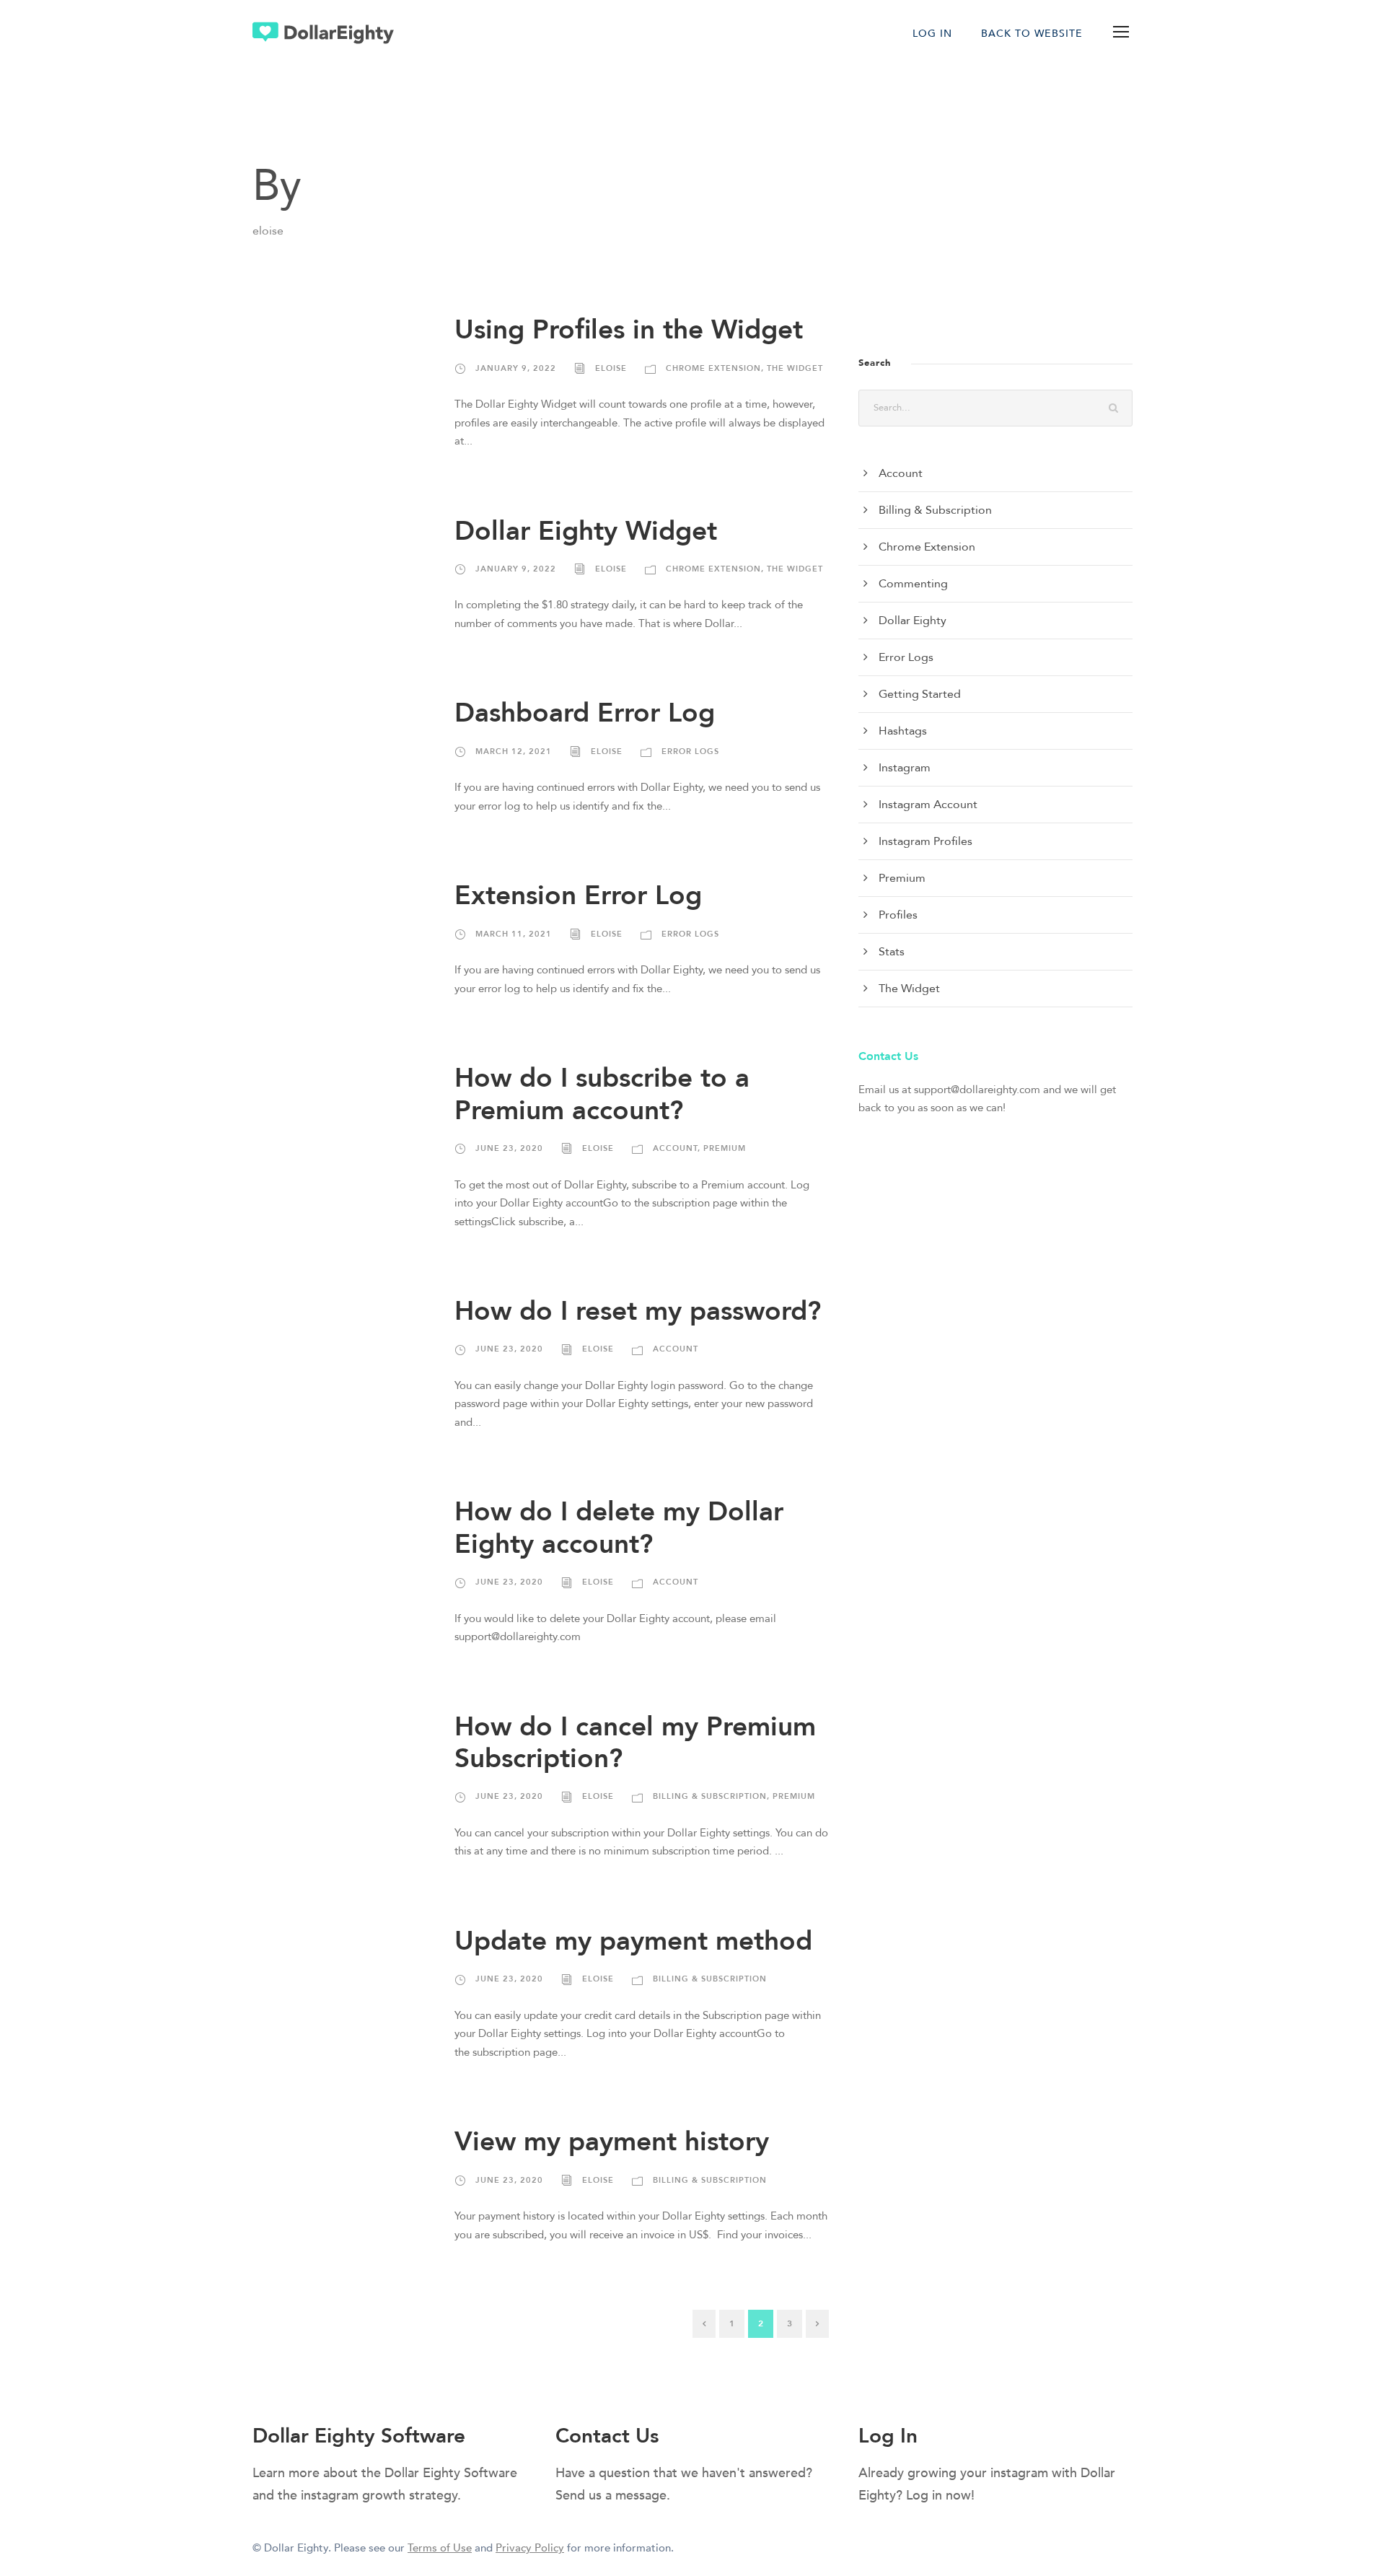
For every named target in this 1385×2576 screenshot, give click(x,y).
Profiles (898, 915)
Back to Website (1032, 34)
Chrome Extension (713, 368)
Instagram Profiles (925, 841)
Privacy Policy (530, 2548)
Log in (932, 34)
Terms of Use (440, 2548)
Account (675, 1148)
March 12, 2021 (514, 752)
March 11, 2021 (514, 934)
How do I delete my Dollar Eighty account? (619, 1528)
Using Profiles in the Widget (629, 330)
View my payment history (612, 2142)
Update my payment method (633, 1941)
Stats (892, 952)
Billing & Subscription (710, 1796)
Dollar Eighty (913, 621)
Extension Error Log (578, 896)
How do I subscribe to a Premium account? (602, 1094)
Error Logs (690, 752)
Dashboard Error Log (585, 713)
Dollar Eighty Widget (586, 531)
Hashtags (903, 731)
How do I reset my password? (638, 1311)
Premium (725, 1148)
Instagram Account (928, 805)
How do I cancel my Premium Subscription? (635, 1743)
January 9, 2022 (516, 368)
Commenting (913, 584)
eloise (611, 368)
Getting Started (920, 694)
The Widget (795, 368)
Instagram (905, 768)
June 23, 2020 (509, 1148)
